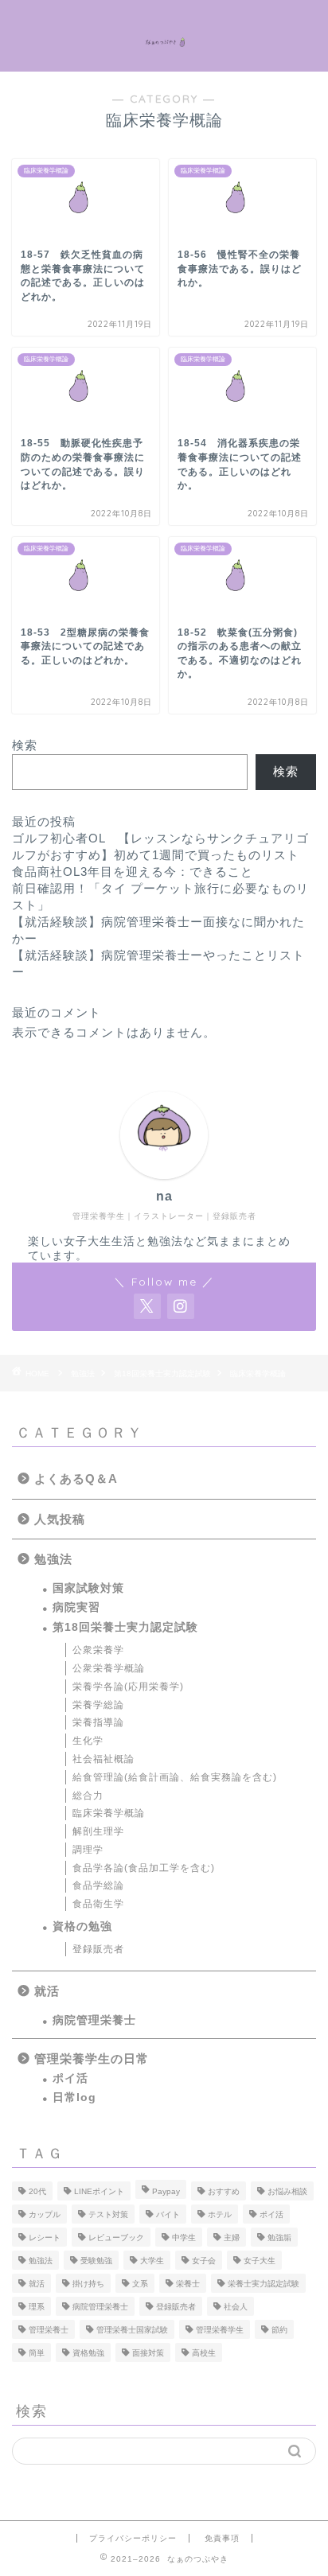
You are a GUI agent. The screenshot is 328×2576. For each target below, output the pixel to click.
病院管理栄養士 (94, 2020)
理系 (37, 2307)
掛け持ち (88, 2284)
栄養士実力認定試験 (264, 2284)
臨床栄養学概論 (109, 1813)
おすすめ (224, 2191)
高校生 (204, 2353)
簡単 (37, 2353)
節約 (279, 2330)
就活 (47, 1991)
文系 (140, 2284)
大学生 (152, 2261)
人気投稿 (60, 1519)
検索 (25, 745)
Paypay (166, 2191)
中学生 (184, 2237)
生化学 (88, 1741)
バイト (168, 2214)
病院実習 (76, 1607)
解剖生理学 (98, 1831)
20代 (37, 2191)
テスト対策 (108, 2214)
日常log (74, 2097)
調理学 (88, 1850)
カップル (45, 2214)
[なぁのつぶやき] (164, 36)
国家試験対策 (88, 1588)
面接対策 (148, 2353)
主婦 (232, 2237)
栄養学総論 (98, 1705)
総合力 (88, 1796)
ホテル (220, 2214)
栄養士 (188, 2284)
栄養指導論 (98, 1722)
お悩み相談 (287, 2191)
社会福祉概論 (103, 1759)
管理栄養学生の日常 (92, 2058)
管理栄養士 (49, 2330)
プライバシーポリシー (133, 2538)
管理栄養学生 (220, 2330)
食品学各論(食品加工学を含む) (144, 1868)
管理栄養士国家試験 (132, 2330)
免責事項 (222, 2538)
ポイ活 (70, 2078)
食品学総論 (98, 1885)
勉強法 (53, 1559)
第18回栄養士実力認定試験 (125, 1627)
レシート (45, 2237)
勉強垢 (279, 2237)
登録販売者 (98, 1949)
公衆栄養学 (98, 1650)
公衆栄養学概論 (109, 1668)
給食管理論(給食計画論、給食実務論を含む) (175, 1777)
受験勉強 (96, 2261)
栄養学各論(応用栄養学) (128, 1687)
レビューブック (116, 2237)
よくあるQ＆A (76, 1479)
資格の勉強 (82, 1926)
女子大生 (260, 2261)
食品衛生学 (98, 1904)
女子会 (204, 2261)
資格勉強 (88, 2353)
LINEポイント (99, 2191)
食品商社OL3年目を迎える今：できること (133, 872)
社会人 (236, 2307)
